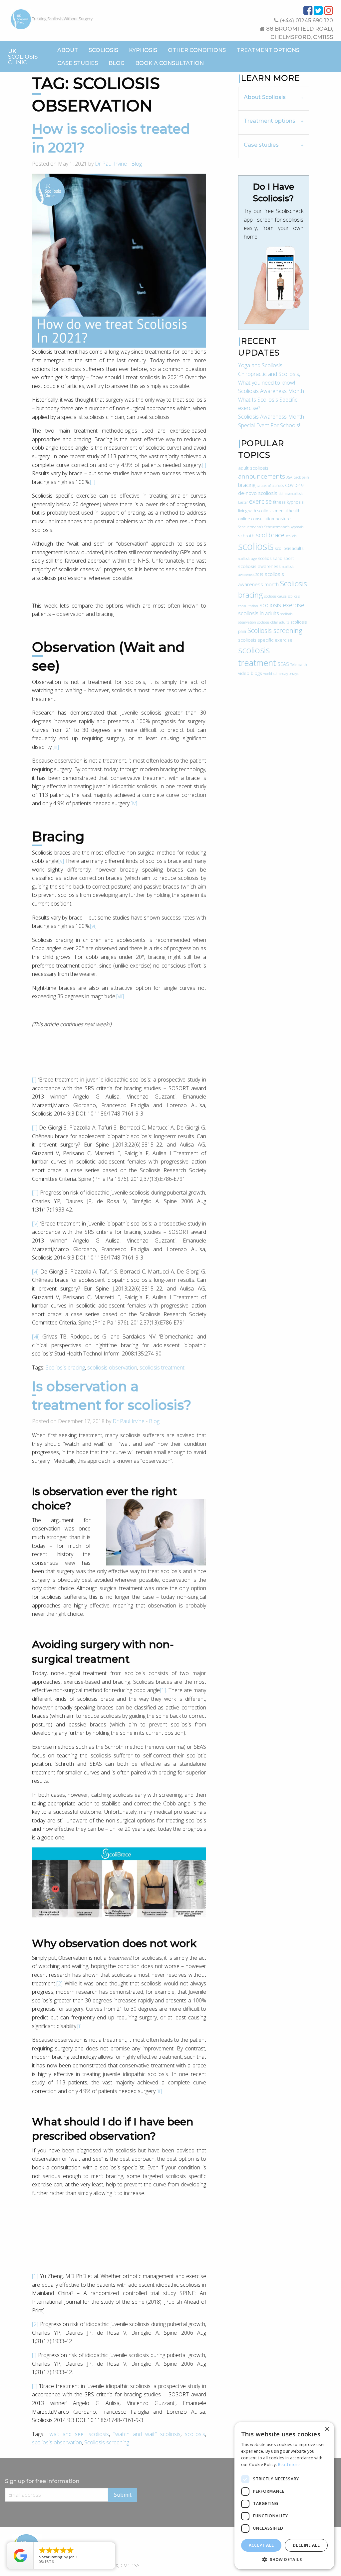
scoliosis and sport (276, 558)
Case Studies (78, 63)
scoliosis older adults (273, 622)
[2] (59, 1983)
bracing (247, 485)
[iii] (56, 747)
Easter (243, 502)
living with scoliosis (256, 511)
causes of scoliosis (270, 486)
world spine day (276, 674)
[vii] (120, 996)
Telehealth (299, 665)
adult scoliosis (253, 468)
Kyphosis (143, 50)
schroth (246, 535)
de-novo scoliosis (258, 493)
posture (283, 519)
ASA (289, 477)
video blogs (250, 673)
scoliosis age (247, 559)
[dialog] (284, 2496)
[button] (284, 2559)
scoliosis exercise (282, 605)
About (68, 50)
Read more (289, 2465)
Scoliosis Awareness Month (271, 391)
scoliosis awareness (259, 566)
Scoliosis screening (107, 2442)
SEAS (283, 664)
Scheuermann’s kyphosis (284, 527)
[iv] (134, 803)
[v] (61, 861)
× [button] (327, 2429)
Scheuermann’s (251, 527)
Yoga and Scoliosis (260, 365)
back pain (301, 477)
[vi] (93, 926)
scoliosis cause (275, 596)
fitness (279, 502)
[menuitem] (68, 50)
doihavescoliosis (291, 494)
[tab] (274, 98)
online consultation (256, 519)
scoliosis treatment (162, 1367)
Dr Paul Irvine (111, 164)
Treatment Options (268, 50)
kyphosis (295, 502)
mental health (288, 511)
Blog (117, 63)
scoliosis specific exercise (265, 640)
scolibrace (270, 535)
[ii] (93, 482)
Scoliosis (103, 50)
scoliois (291, 536)
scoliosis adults (289, 548)
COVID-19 (294, 485)
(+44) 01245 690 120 (306, 20)
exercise (260, 501)
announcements (262, 476)
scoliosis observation (112, 1367)
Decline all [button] (306, 2545)
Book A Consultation (170, 63)
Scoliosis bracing (65, 1367)
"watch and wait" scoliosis (147, 2434)
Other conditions (197, 50)
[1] (163, 1690)
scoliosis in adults (259, 613)
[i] (204, 465)
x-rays (294, 674)
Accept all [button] (261, 2545)
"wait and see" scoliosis (78, 2434)
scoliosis (195, 2434)
